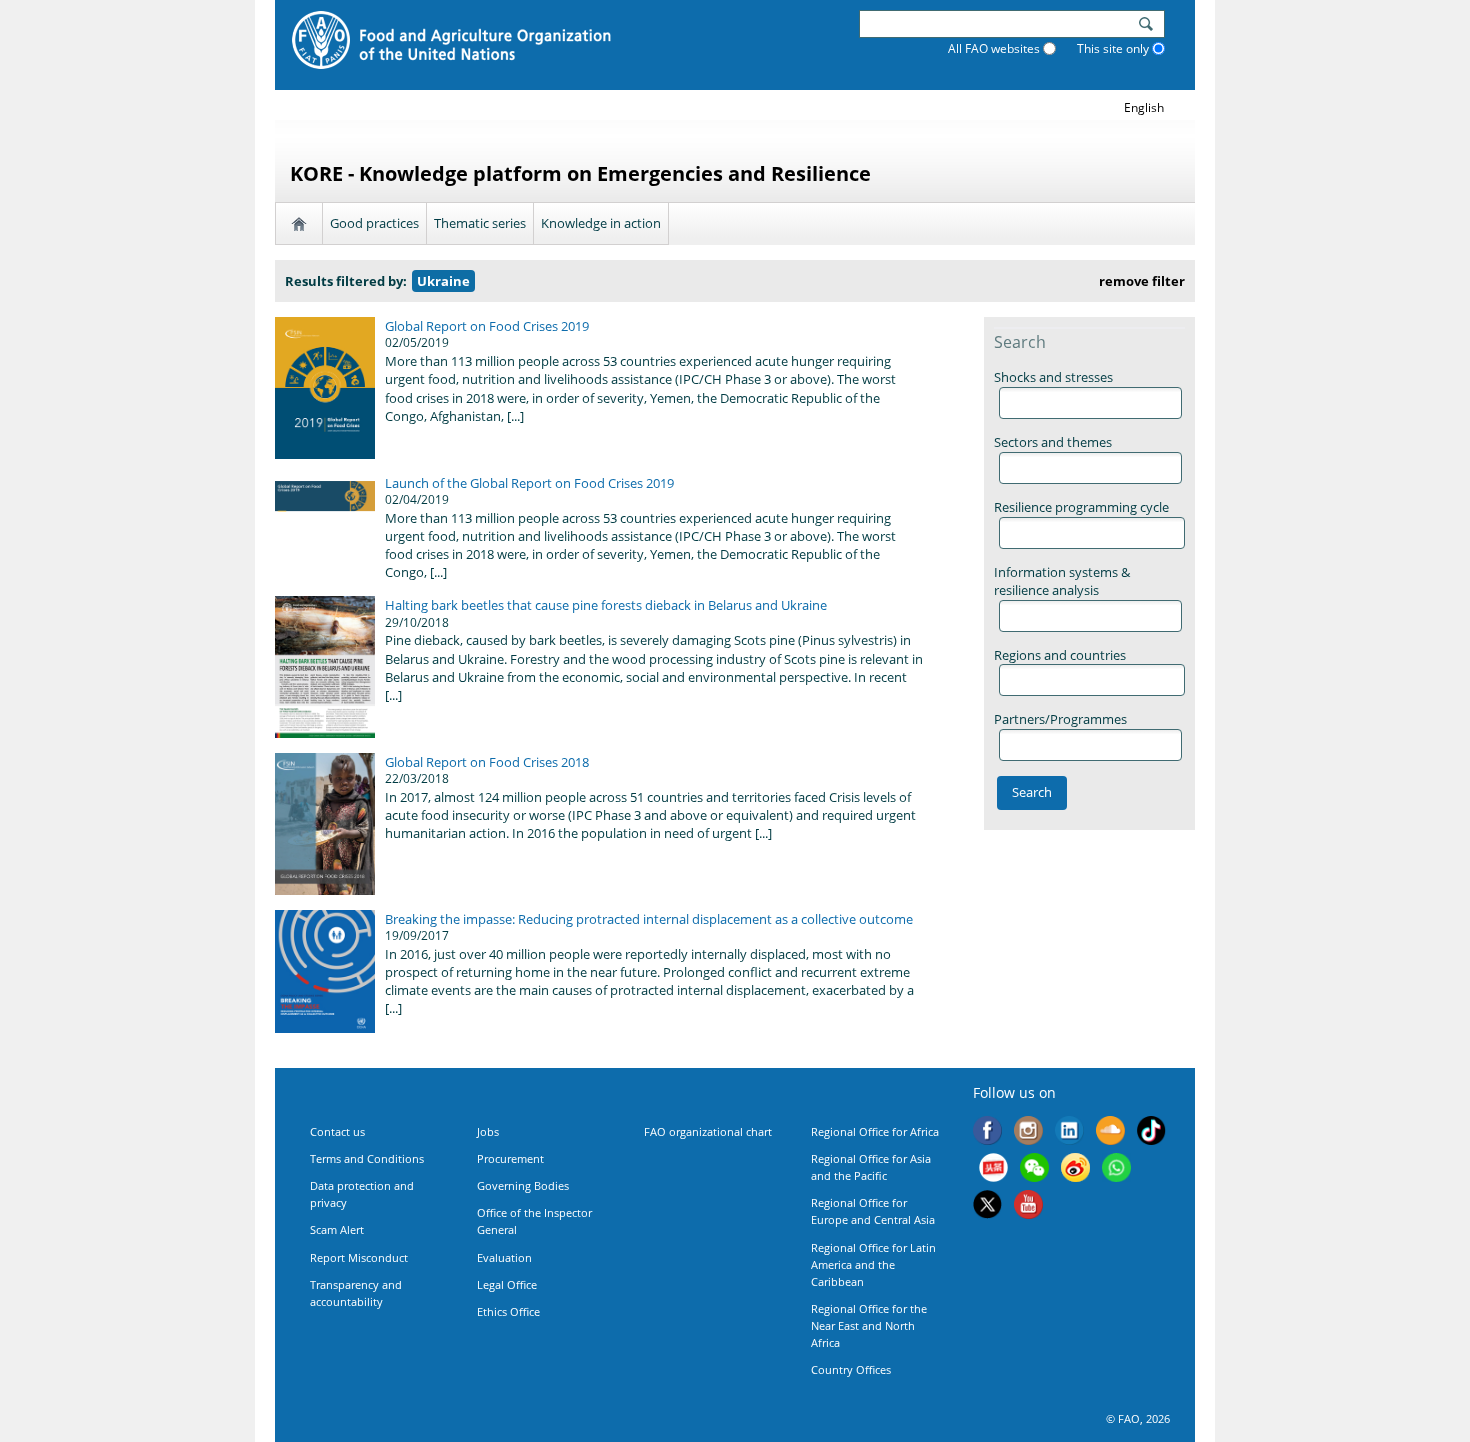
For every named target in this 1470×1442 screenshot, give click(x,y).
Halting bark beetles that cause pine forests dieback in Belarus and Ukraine (606, 605)
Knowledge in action (601, 223)
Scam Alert (337, 1229)
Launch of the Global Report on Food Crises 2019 (529, 483)
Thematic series (480, 223)
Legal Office (507, 1284)
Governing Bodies (523, 1185)
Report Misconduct (359, 1257)
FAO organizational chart (708, 1131)
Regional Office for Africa (875, 1131)
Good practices (374, 223)
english (1144, 107)
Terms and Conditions (367, 1158)
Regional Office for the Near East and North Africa (869, 1325)
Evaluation (504, 1257)
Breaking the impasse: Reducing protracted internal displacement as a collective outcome (649, 919)
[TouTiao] (993, 1170)
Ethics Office (508, 1311)
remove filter (1142, 281)
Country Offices (851, 1369)
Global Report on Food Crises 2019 (487, 326)
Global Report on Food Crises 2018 (487, 762)
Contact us (337, 1131)
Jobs (488, 1131)
